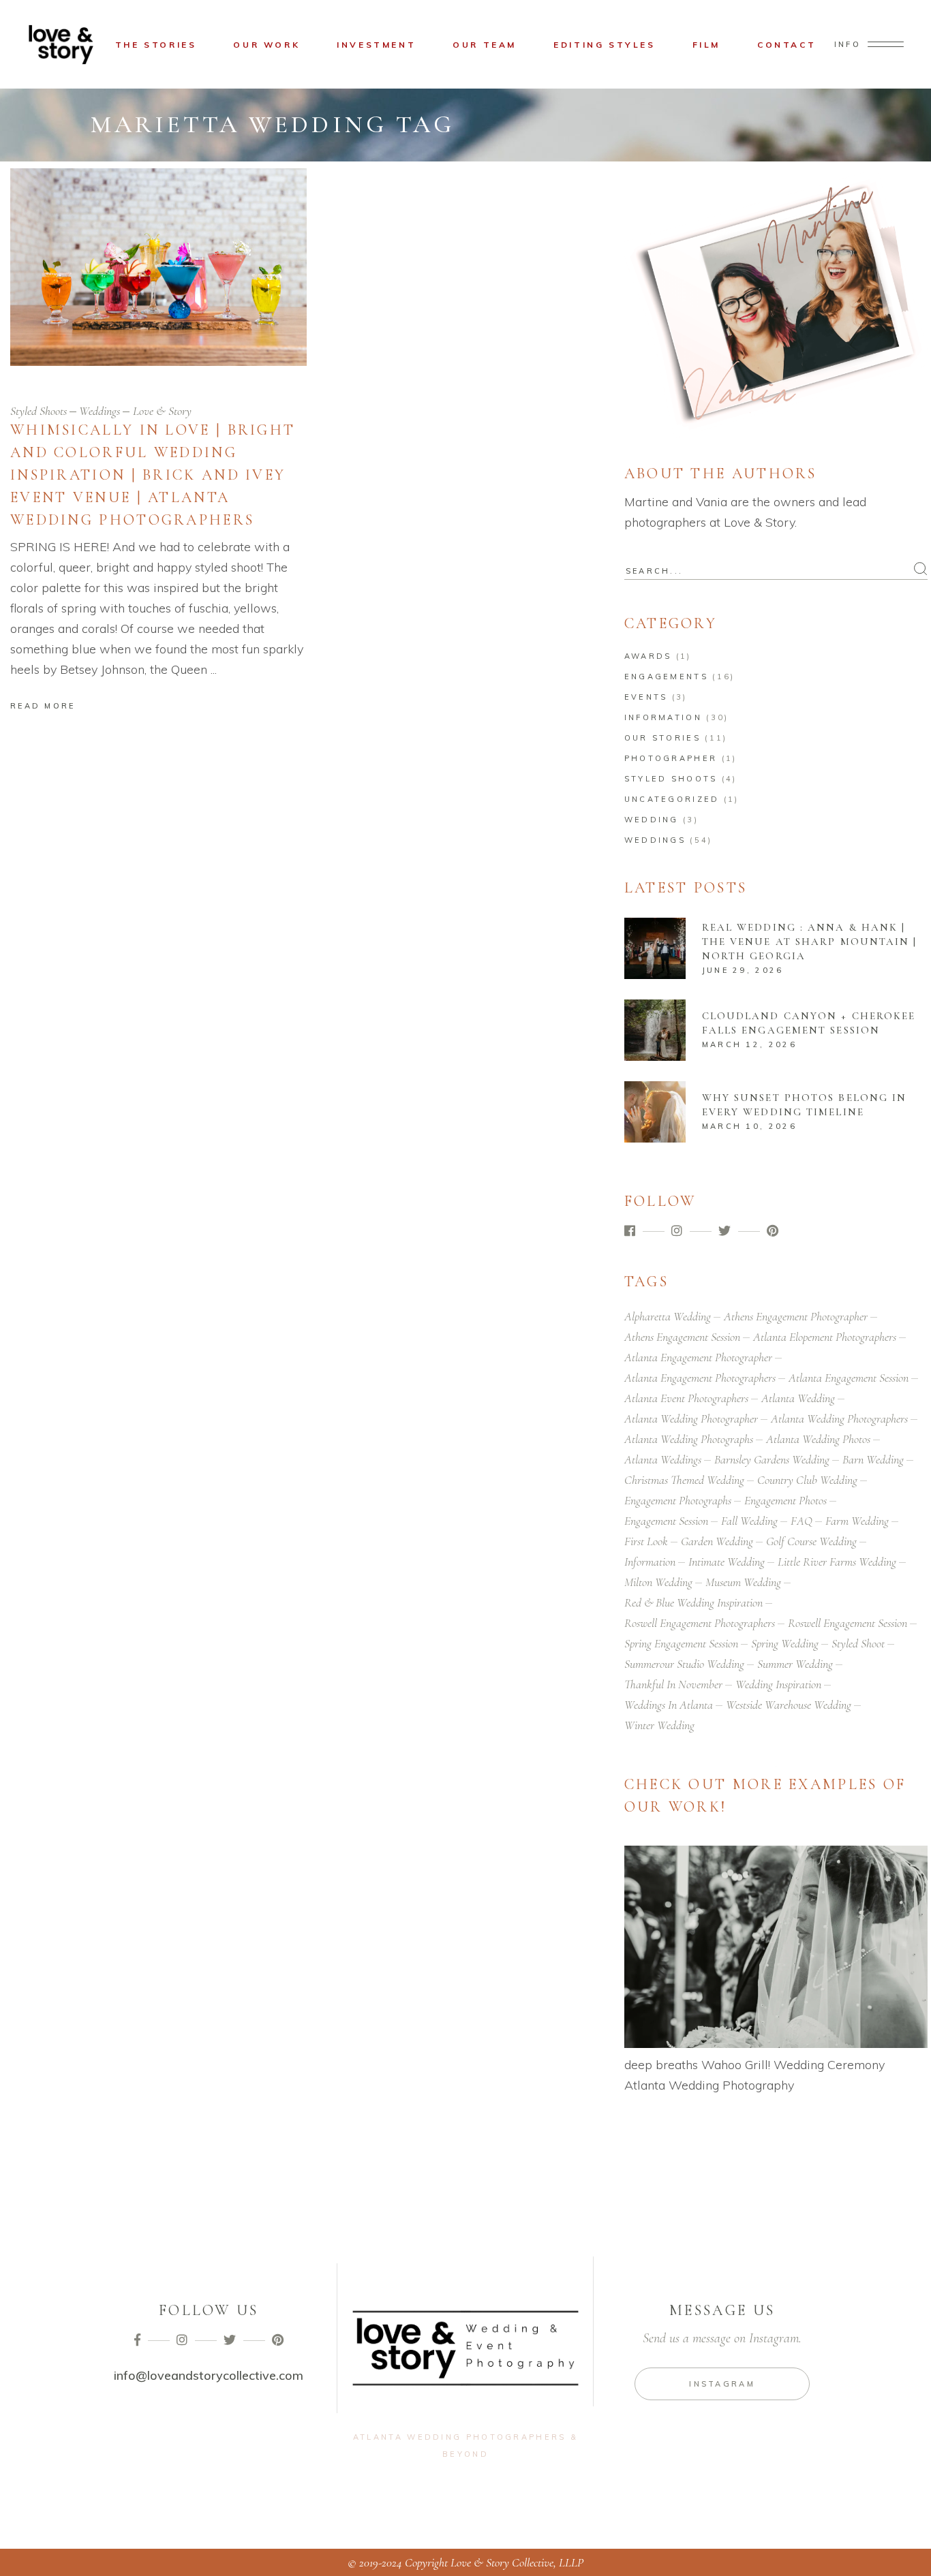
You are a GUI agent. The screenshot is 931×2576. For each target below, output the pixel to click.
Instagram (722, 2384)
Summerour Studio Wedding (684, 1664)
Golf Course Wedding (811, 1541)
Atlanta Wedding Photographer (691, 1418)
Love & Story (162, 411)
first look (646, 1541)
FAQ (802, 1521)
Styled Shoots (39, 411)
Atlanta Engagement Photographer (698, 1357)
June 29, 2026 (743, 970)
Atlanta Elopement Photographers (825, 1337)
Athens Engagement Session (682, 1337)
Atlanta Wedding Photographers (839, 1418)
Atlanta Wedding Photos (818, 1439)
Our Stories (662, 738)
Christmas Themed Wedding (684, 1480)
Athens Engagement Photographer (796, 1316)
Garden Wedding (717, 1541)
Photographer (671, 758)
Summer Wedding (795, 1664)
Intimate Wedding (727, 1562)
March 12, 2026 (749, 1044)
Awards (648, 656)
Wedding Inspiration (778, 1684)
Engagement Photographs (678, 1500)
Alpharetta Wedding (668, 1316)
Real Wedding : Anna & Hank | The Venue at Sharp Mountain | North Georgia (810, 942)
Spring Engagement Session (681, 1643)
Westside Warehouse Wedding (789, 1705)
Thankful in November (673, 1684)
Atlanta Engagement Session (849, 1378)
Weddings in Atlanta (669, 1705)
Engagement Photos (785, 1500)
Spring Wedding (785, 1643)
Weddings (100, 411)
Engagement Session (666, 1521)
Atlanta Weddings (663, 1459)
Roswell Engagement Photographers (700, 1623)
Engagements (666, 677)
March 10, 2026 (749, 1126)
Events (646, 697)
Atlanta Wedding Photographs (689, 1439)
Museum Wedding (743, 1582)
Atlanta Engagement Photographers (700, 1378)
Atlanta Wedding (798, 1398)
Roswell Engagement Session (848, 1623)
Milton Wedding (658, 1582)
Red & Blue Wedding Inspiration (693, 1602)
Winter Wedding (659, 1725)
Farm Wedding (857, 1521)
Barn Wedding (873, 1459)
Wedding (652, 820)
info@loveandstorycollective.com (209, 2375)
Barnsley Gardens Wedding (772, 1459)
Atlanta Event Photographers (686, 1398)
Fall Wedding (749, 1521)
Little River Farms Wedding (837, 1562)
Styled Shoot (858, 1643)
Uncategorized (672, 799)
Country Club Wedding (807, 1480)
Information (663, 717)
